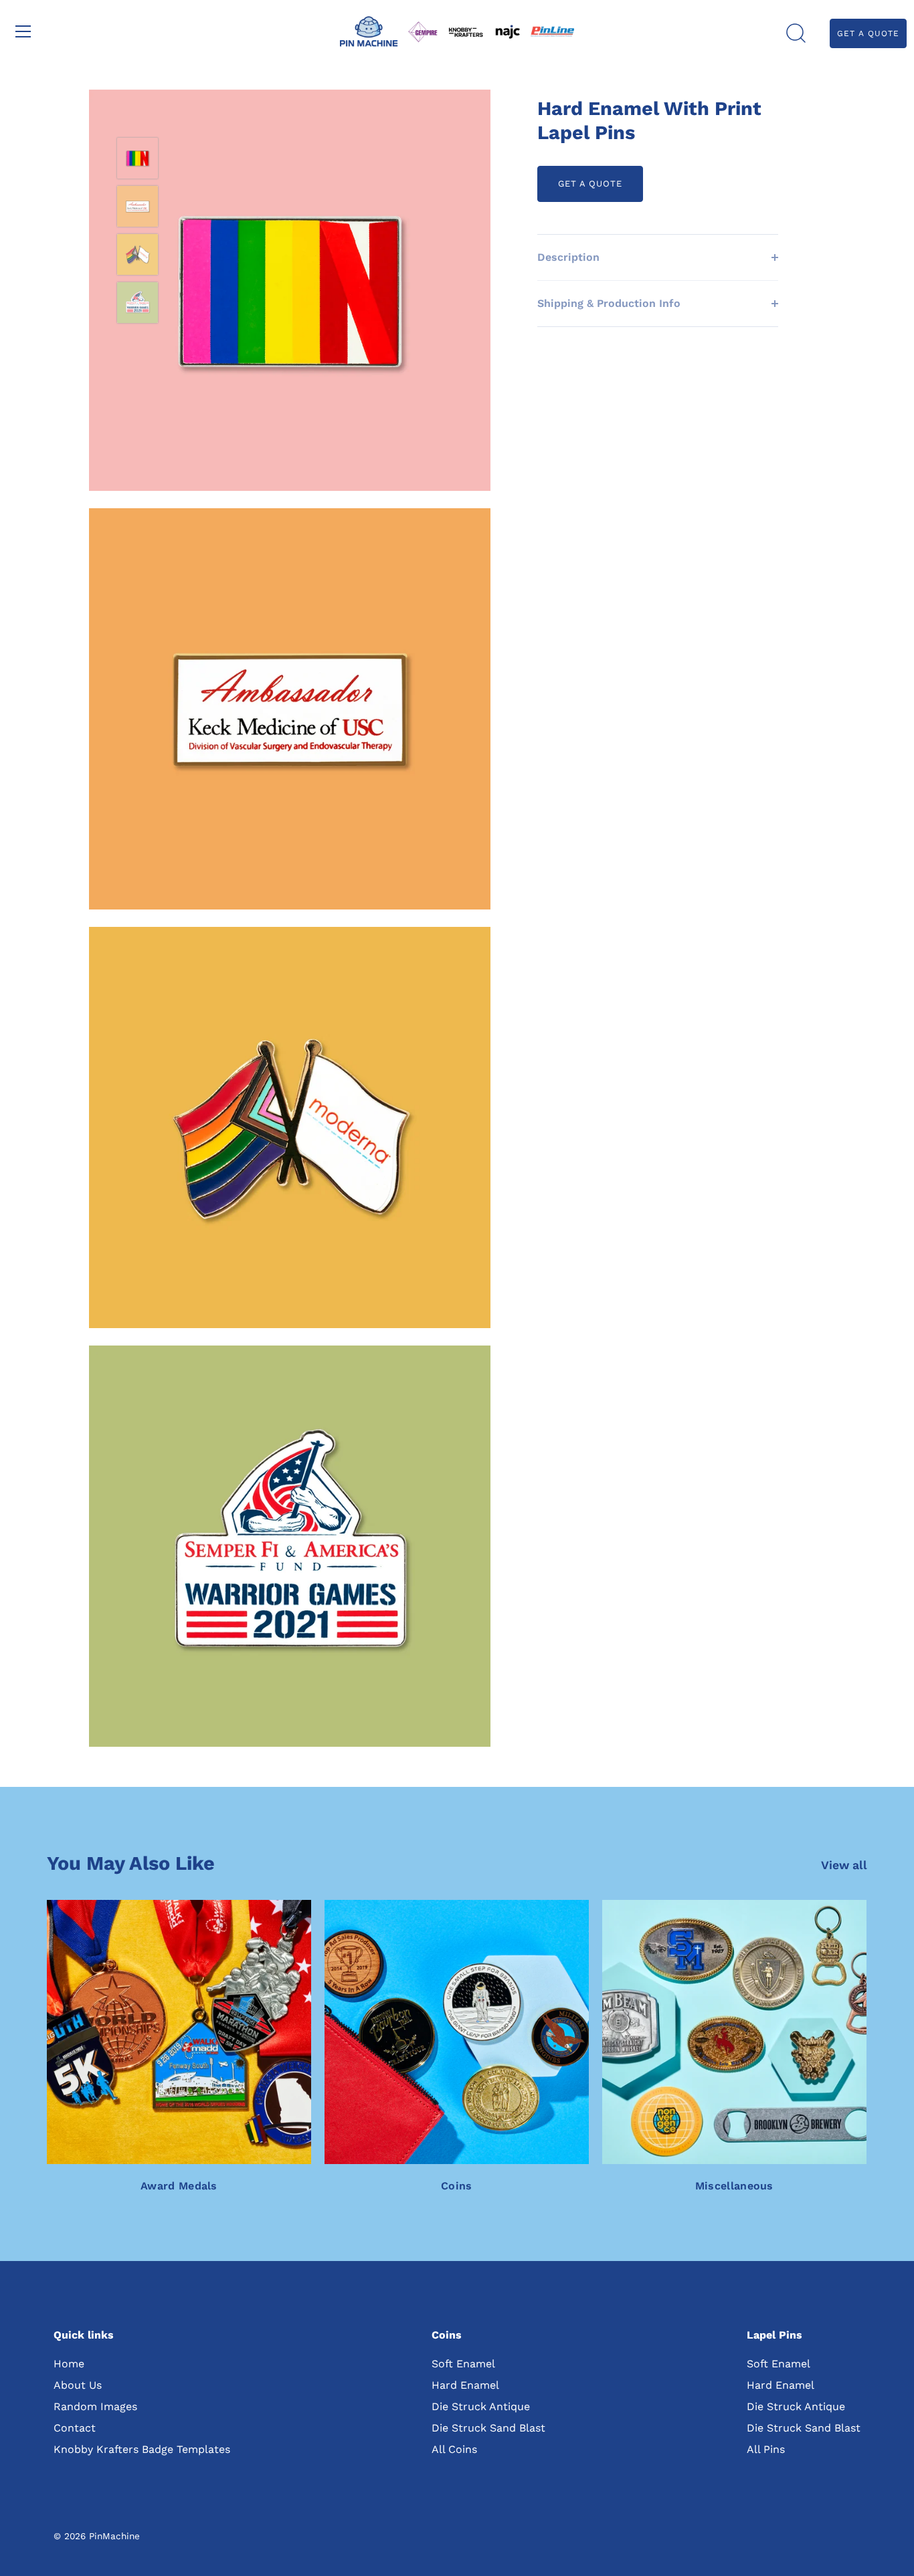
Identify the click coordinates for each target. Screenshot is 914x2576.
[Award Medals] (179, 2032)
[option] (138, 160)
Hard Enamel (465, 2385)
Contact (75, 2428)
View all (844, 1865)
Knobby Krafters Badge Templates (142, 2449)
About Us (78, 2385)
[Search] (796, 33)
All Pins (766, 2449)
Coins (457, 2186)
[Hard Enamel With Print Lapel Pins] (138, 158)
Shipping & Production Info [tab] (609, 303)
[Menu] (23, 31)
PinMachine (114, 2536)
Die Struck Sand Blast (488, 2428)
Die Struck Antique (481, 2406)
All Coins (454, 2449)
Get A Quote (868, 33)
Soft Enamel (463, 2364)
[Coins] (457, 2032)
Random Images (95, 2406)
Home (69, 2364)
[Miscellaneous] (734, 2032)
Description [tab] (568, 257)
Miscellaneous (734, 2186)
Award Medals (179, 2186)
